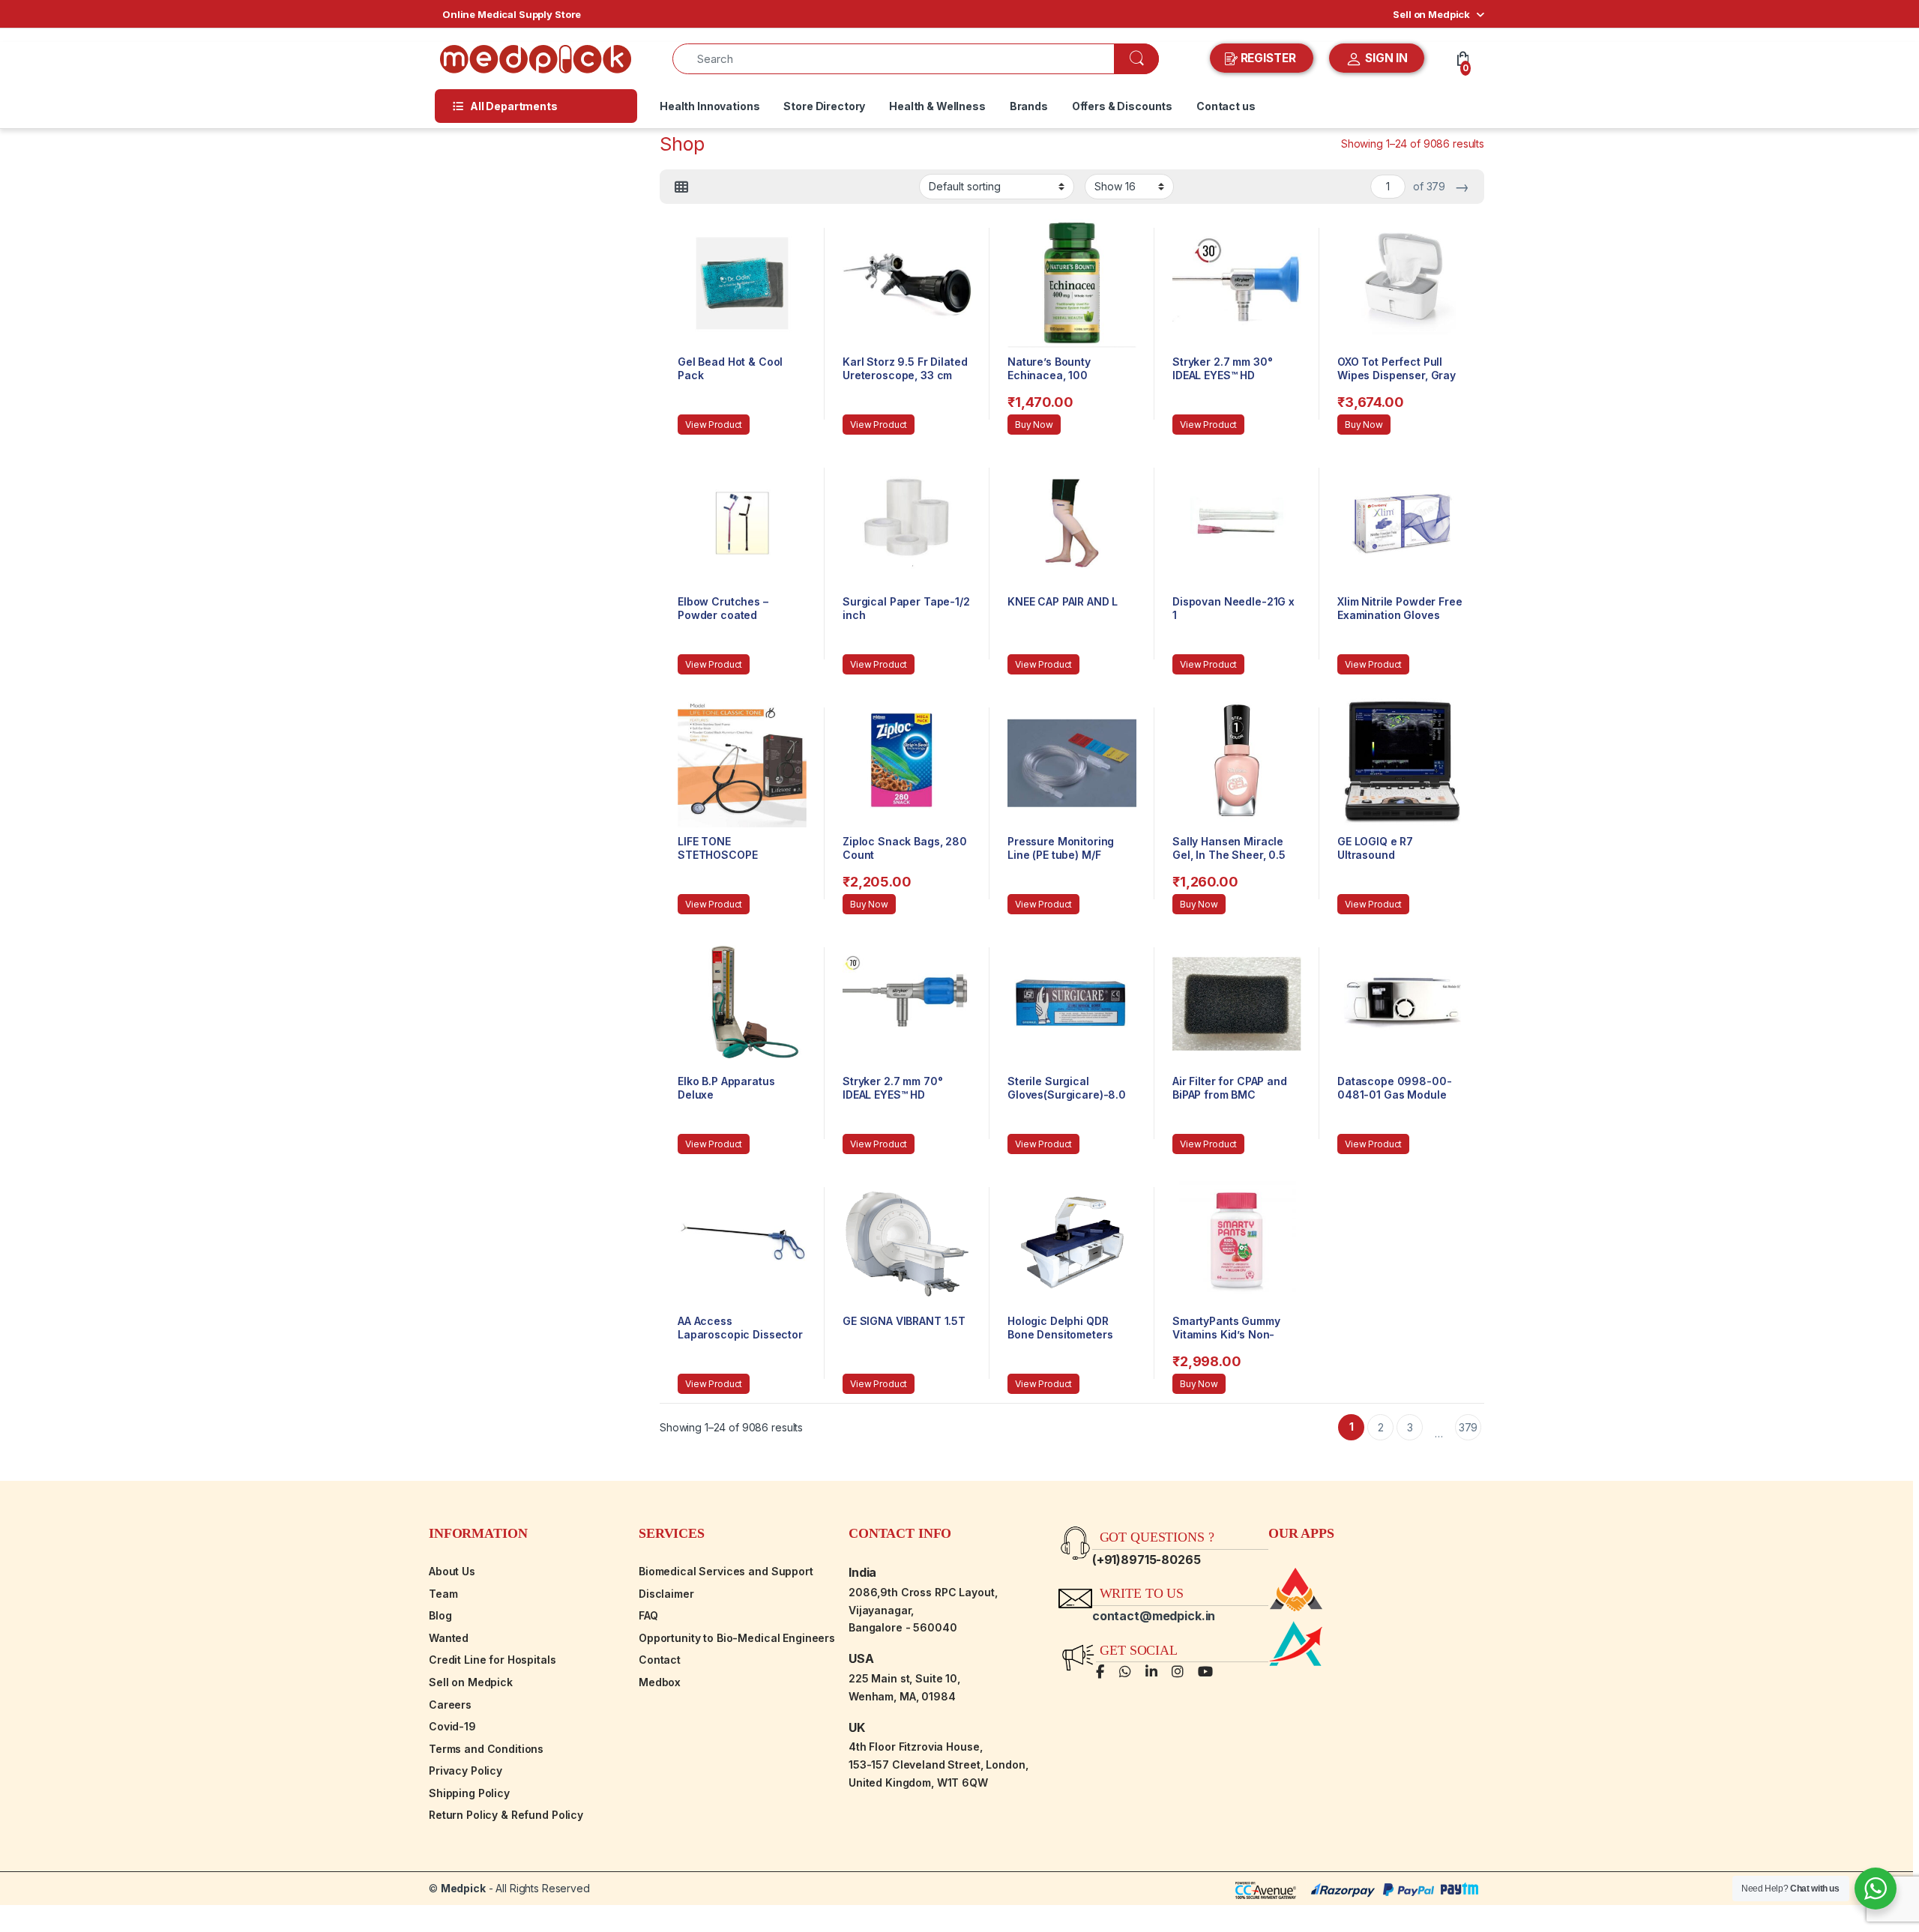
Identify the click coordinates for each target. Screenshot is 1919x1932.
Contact (660, 1660)
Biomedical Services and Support (726, 1571)
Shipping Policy (469, 1793)
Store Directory (824, 106)
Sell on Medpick (1431, 14)
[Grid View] (681, 187)
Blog (440, 1615)
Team (443, 1594)
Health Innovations (710, 106)
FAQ (648, 1615)
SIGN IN (1385, 58)
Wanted (449, 1638)
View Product (714, 425)
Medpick (463, 1888)
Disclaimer (666, 1594)
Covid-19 (452, 1726)
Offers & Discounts (1122, 106)
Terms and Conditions (486, 1749)
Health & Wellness (937, 106)
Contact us (1226, 106)
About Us (452, 1571)
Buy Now (1034, 425)
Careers (450, 1705)
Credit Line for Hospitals (492, 1660)
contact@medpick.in (1154, 1616)
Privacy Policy (466, 1771)
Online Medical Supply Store (512, 14)
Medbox (660, 1682)
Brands (1029, 106)
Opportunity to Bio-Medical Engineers (737, 1638)
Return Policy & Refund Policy (506, 1815)
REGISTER (1268, 58)
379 (1468, 1427)
